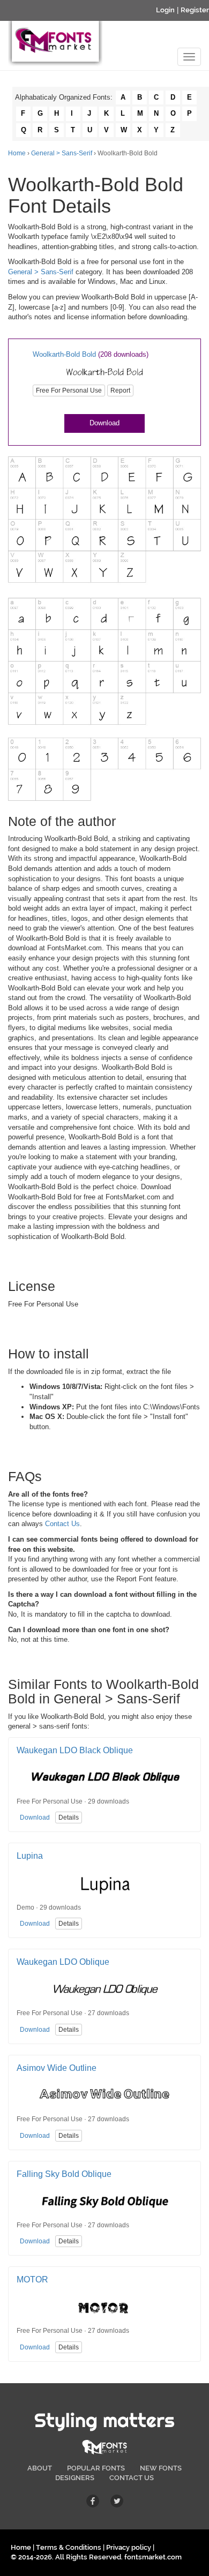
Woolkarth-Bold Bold (64, 354)
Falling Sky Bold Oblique (64, 2174)
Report (120, 390)
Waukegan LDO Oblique (63, 1962)
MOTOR (32, 2280)
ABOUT (40, 2468)
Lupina (30, 1856)
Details (69, 1818)
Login (165, 10)
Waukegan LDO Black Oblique (75, 1750)
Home (17, 153)
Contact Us (62, 1524)
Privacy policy (129, 2547)
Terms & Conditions (69, 2547)
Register (195, 10)
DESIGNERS (75, 2478)
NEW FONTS (161, 2468)
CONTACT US (132, 2478)
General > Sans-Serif (62, 153)
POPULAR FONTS (96, 2468)
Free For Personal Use (69, 390)
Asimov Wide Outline (57, 2068)
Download (104, 423)
